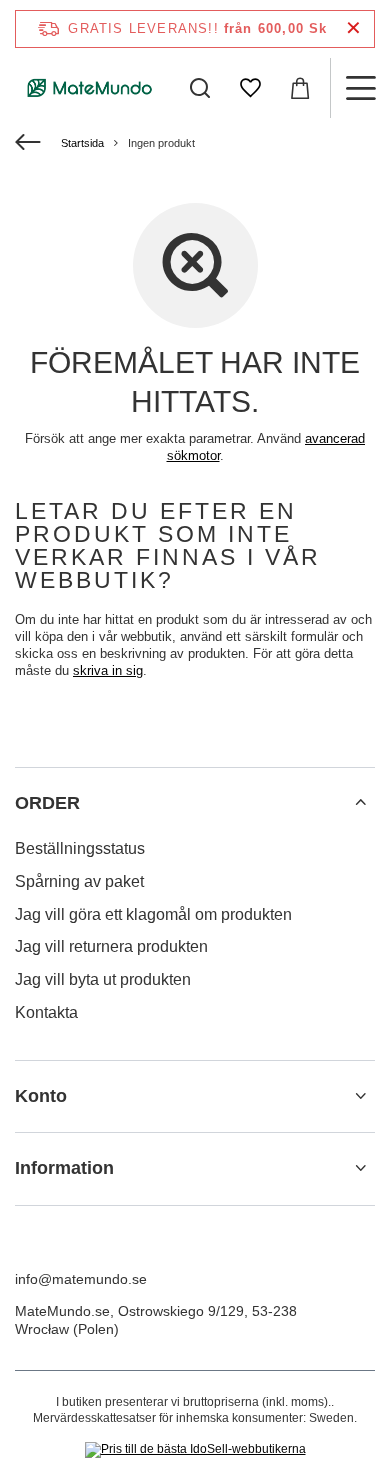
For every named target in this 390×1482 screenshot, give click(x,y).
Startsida (82, 143)
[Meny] (360, 88)
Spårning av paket (79, 881)
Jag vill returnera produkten (111, 946)
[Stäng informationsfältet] (353, 28)
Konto (41, 1096)
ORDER (47, 803)
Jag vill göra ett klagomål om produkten (153, 914)
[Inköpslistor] (250, 88)
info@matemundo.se (81, 1279)
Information (64, 1168)
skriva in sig (108, 670)
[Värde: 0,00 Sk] (300, 88)
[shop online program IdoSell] (195, 1450)
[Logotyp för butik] (90, 88)
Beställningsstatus (80, 848)
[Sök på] (200, 88)
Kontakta (46, 1012)
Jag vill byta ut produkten (103, 979)
